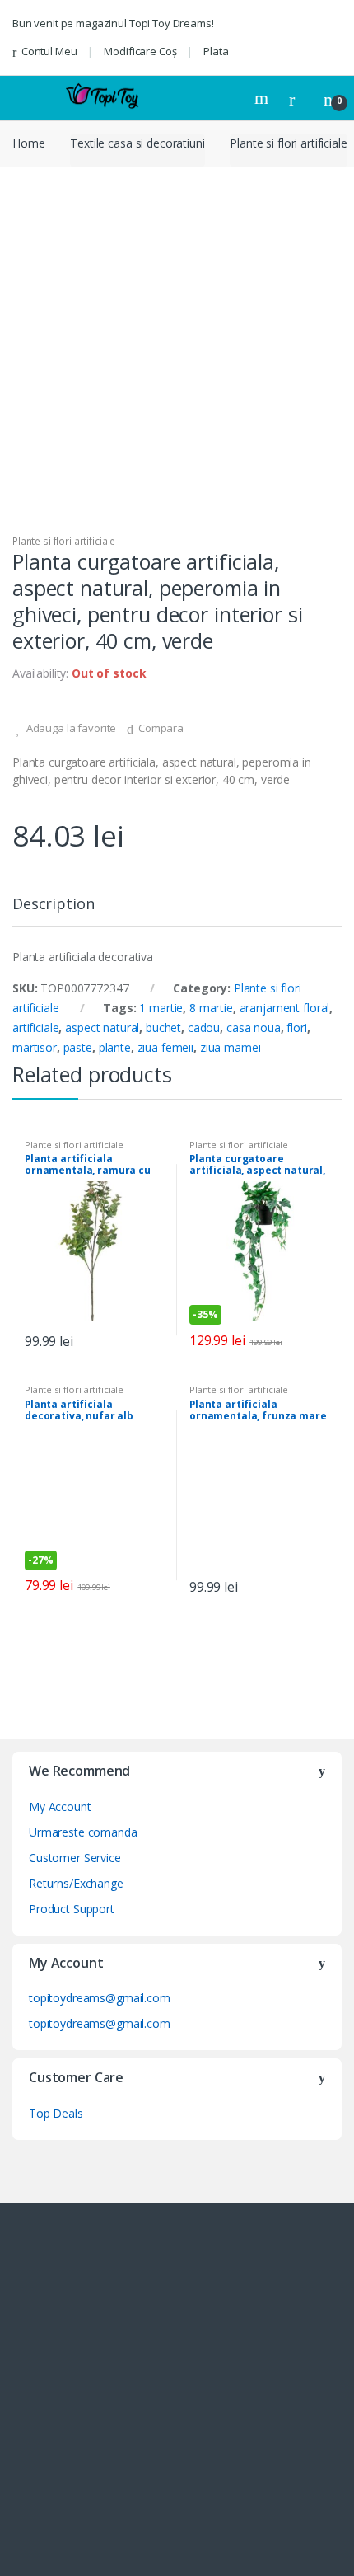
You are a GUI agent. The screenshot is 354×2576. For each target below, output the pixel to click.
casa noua (254, 1028)
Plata (216, 51)
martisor (35, 1047)
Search (263, 98)
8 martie (211, 1008)
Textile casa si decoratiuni (137, 143)
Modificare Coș (140, 51)
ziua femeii (165, 1047)
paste (78, 1047)
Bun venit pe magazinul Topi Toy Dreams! (113, 23)
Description (53, 905)
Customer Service (75, 1858)
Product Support (72, 1909)
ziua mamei (231, 1047)
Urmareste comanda (83, 1832)
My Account (60, 1806)
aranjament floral (285, 1008)
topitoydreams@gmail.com (100, 1998)
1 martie (161, 1008)
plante (115, 1047)
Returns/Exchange (76, 1883)
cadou (204, 1028)
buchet (163, 1028)
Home (28, 143)
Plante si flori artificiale (288, 143)
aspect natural (102, 1028)
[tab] (53, 910)
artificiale (35, 1028)
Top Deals (56, 2113)
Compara (161, 728)
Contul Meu (49, 51)
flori (296, 1028)
